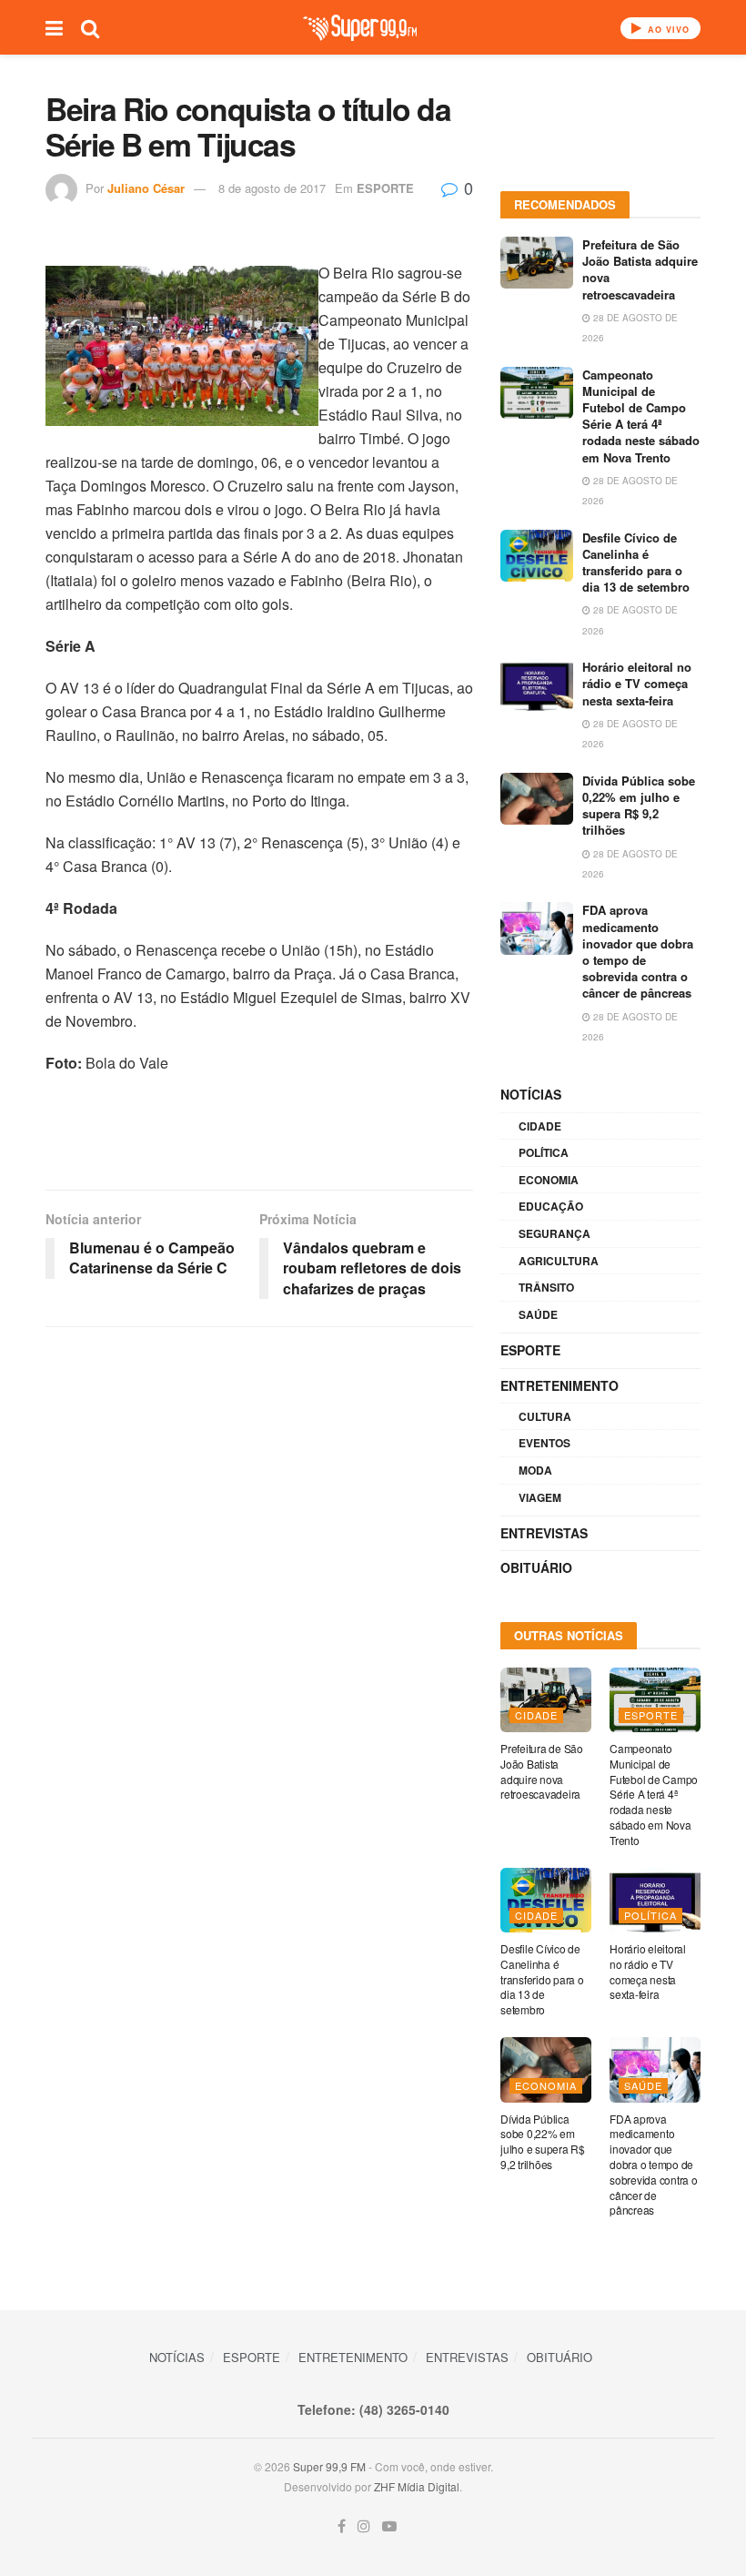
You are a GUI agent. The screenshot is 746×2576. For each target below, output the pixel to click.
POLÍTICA (544, 1152)
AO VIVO (667, 30)
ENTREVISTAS (544, 1533)
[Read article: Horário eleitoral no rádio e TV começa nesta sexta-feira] (537, 685)
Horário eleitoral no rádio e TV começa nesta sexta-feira (637, 683)
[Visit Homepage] (360, 28)
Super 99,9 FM (329, 2466)
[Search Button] (90, 27)
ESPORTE (385, 188)
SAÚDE (538, 1314)
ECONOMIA (549, 1180)
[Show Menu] (54, 27)
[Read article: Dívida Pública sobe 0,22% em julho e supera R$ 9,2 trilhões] (537, 799)
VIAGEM (540, 1497)
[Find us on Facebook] (342, 2526)
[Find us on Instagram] (364, 2526)
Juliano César (146, 188)
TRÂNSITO (546, 1287)
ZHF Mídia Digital (417, 2486)
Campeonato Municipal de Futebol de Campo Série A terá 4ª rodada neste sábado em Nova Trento (641, 416)
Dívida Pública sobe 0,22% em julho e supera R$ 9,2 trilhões (639, 806)
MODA (535, 1470)
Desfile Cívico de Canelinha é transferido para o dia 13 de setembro (636, 563)
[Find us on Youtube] (389, 2526)
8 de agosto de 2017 (272, 188)
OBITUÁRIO (536, 1567)
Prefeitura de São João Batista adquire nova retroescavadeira (640, 269)
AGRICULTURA (559, 1261)
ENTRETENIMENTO (559, 1385)
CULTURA (545, 1416)
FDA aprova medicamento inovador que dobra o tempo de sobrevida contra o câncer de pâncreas (638, 951)
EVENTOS (544, 1443)
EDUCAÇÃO (551, 1206)
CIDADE (540, 1126)
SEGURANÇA (554, 1233)
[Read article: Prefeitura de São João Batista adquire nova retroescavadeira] (537, 263)
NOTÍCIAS (531, 1094)
